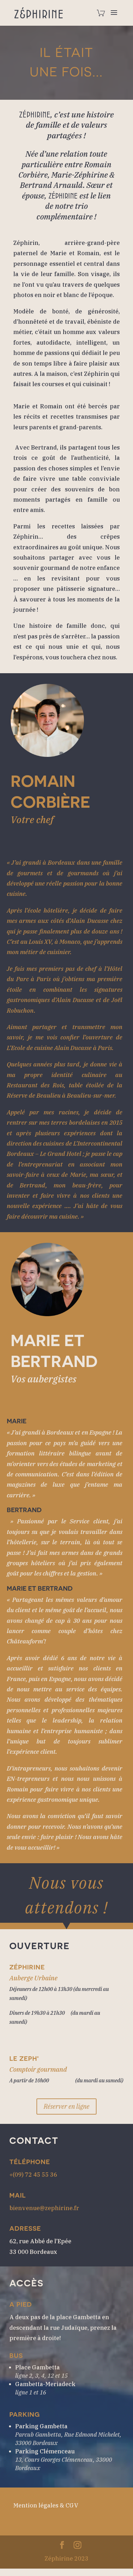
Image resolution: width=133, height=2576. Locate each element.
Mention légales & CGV (46, 2505)
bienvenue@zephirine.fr (44, 2208)
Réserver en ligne (66, 2106)
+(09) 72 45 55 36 (33, 2175)
